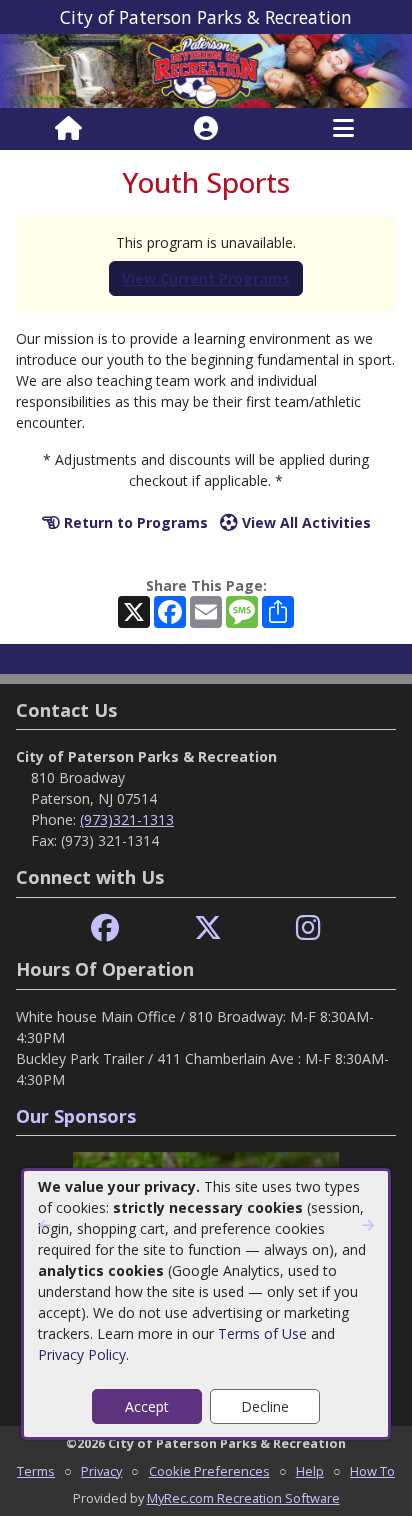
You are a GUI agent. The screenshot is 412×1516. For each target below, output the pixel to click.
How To (372, 1471)
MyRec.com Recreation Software (243, 1498)
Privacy (101, 1471)
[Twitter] (208, 928)
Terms (36, 1471)
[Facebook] (105, 928)
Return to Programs (134, 522)
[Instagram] (308, 928)
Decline (265, 1406)
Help (310, 1471)
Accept (147, 1406)
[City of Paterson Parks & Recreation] (206, 69)
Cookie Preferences (209, 1471)
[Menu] (343, 129)
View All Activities (304, 522)
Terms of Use (262, 1333)
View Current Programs (206, 278)
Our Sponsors (76, 1116)
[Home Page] (68, 129)
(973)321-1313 (127, 819)
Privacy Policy (82, 1354)
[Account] (206, 129)
